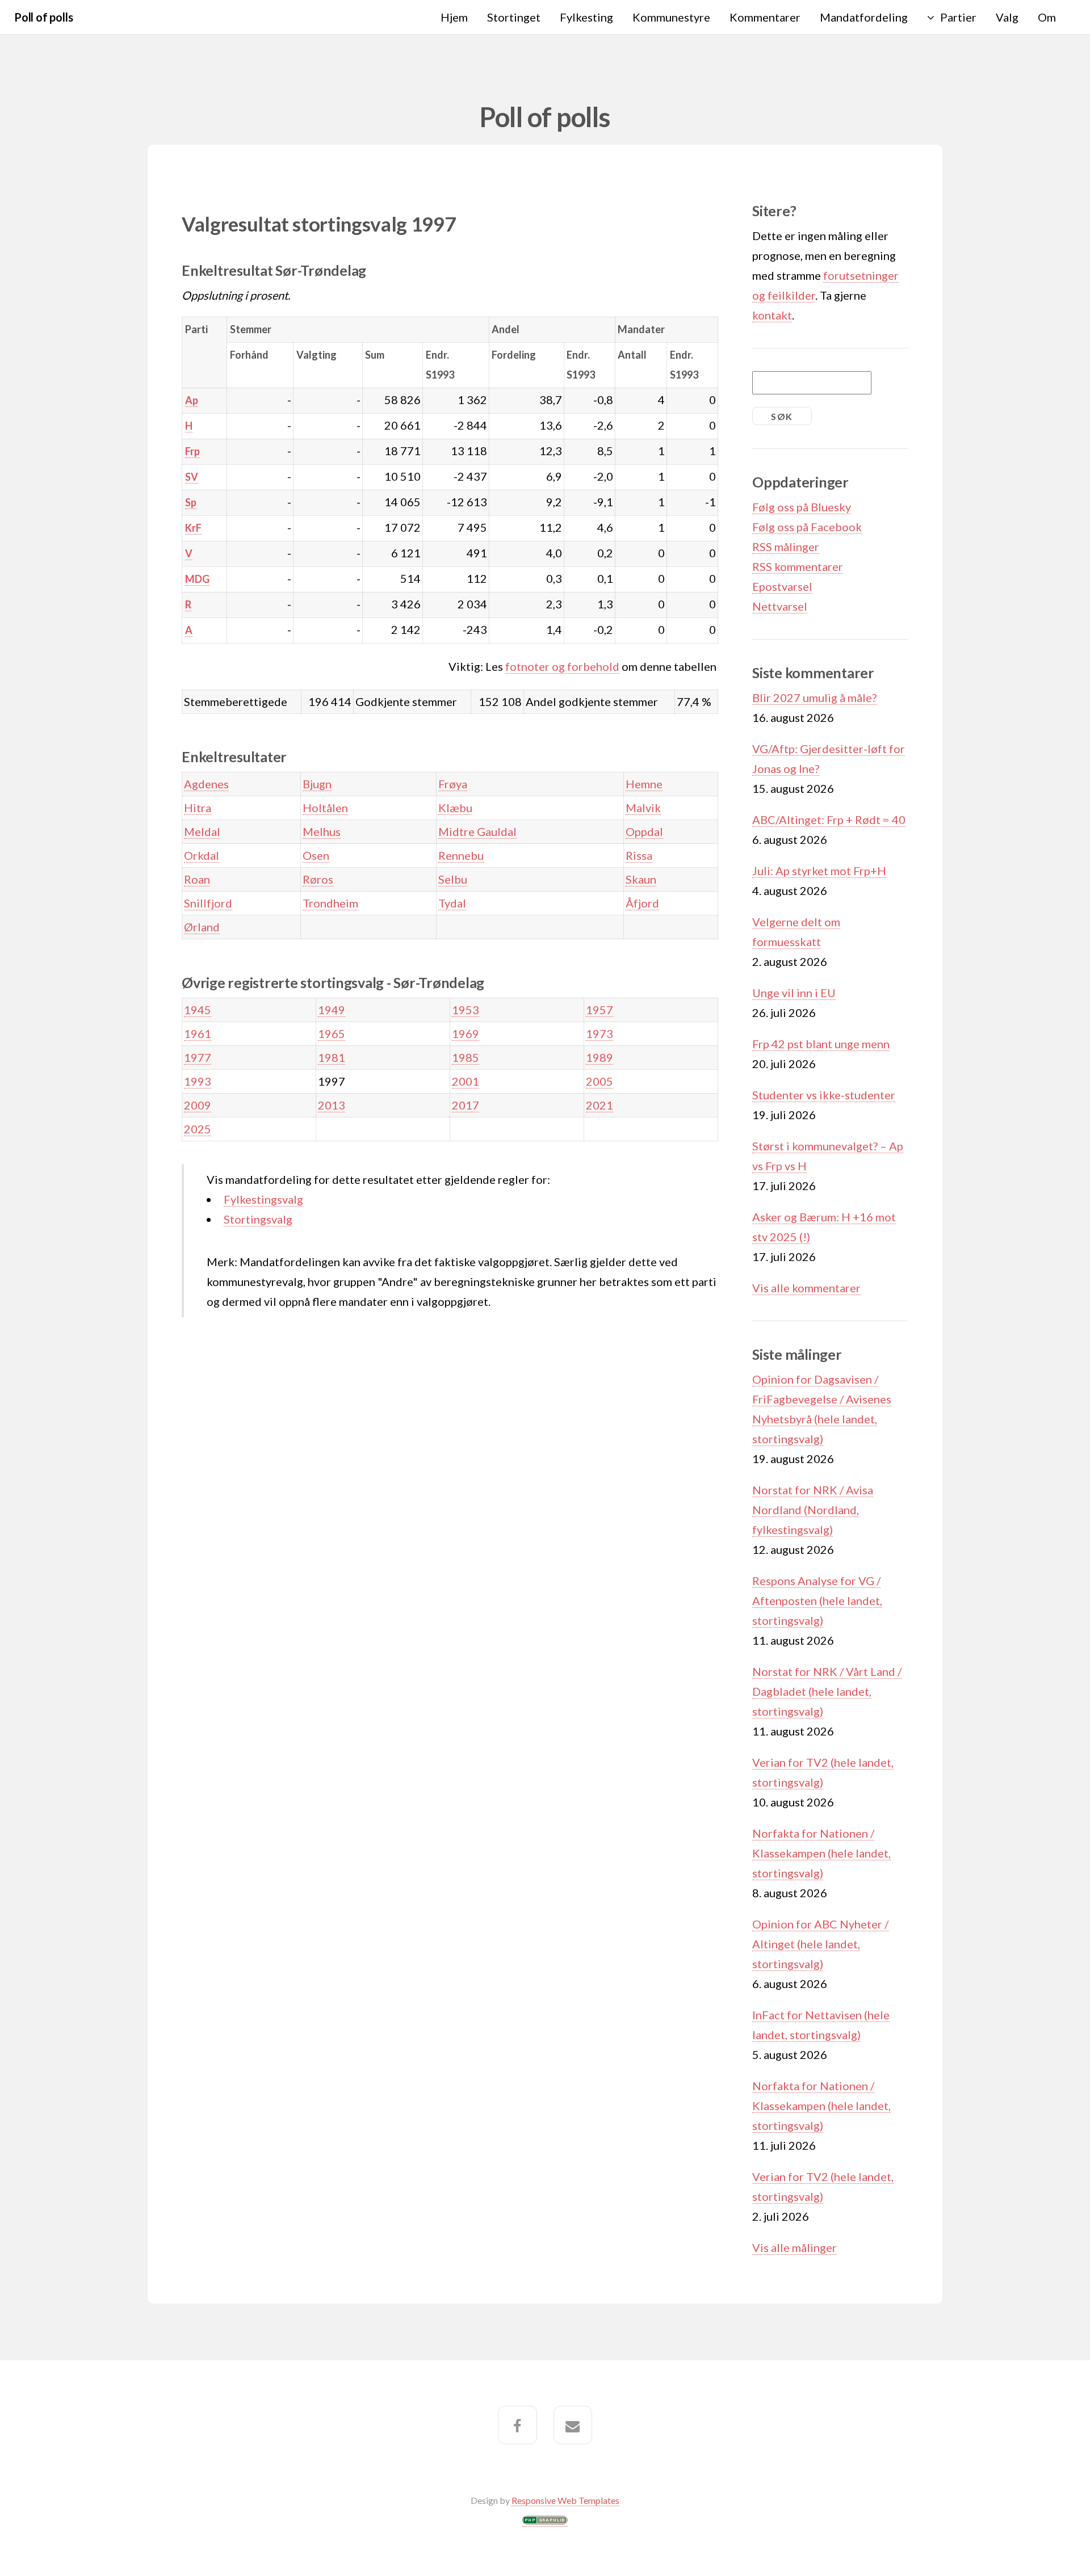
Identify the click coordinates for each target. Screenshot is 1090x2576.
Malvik (643, 808)
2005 (599, 1081)
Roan (197, 879)
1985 (466, 1057)
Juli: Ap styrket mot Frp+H (819, 871)
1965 (332, 1033)
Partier (958, 17)
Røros (318, 879)
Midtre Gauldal (477, 831)
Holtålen (325, 808)
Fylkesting (586, 17)
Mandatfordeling (864, 17)
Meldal (202, 831)
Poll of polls (43, 17)
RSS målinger (786, 547)
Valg (1007, 17)
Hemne (644, 784)
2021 (599, 1105)
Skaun (641, 879)
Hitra (198, 808)
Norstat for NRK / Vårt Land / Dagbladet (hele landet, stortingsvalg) (827, 1691)
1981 (332, 1057)
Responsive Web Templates (565, 2500)
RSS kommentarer (798, 566)
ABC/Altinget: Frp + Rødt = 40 (829, 820)
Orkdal (202, 855)
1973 (599, 1033)
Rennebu (461, 855)
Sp (191, 502)
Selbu (453, 879)
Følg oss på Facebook (807, 527)
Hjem (454, 17)
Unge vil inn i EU (794, 993)
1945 (198, 1010)
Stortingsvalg (258, 1219)
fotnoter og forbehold (562, 666)
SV (192, 477)
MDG (197, 579)
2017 (466, 1105)
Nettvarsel (780, 606)
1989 (599, 1057)
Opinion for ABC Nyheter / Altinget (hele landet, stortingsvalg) (820, 1944)
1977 (198, 1057)
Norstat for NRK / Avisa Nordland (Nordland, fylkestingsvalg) (813, 1510)
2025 (198, 1129)
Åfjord (642, 903)
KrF (193, 528)
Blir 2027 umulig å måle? (814, 697)
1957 (599, 1010)
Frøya (453, 784)
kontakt (772, 315)
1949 (332, 1010)
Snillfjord (208, 903)
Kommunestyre (671, 17)
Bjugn (317, 784)
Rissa (639, 855)
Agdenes (206, 784)
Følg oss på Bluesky (802, 507)
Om (1047, 17)
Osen (316, 855)
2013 (332, 1105)
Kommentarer (765, 17)
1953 (466, 1010)
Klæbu (455, 808)
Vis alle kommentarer (806, 1288)
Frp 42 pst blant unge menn (821, 1044)
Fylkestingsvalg (263, 1199)
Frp (192, 451)
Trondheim (330, 903)
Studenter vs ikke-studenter (824, 1095)
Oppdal (644, 831)
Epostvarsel (782, 586)
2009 (198, 1105)
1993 (198, 1081)
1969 (466, 1033)
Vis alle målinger (795, 2247)
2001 (466, 1081)
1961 (198, 1033)
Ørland (202, 927)
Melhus (322, 831)
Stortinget (514, 17)
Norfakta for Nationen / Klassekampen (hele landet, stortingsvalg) (821, 1853)
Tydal (452, 903)
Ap (192, 400)
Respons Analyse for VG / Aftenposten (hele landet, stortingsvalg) (817, 1600)
